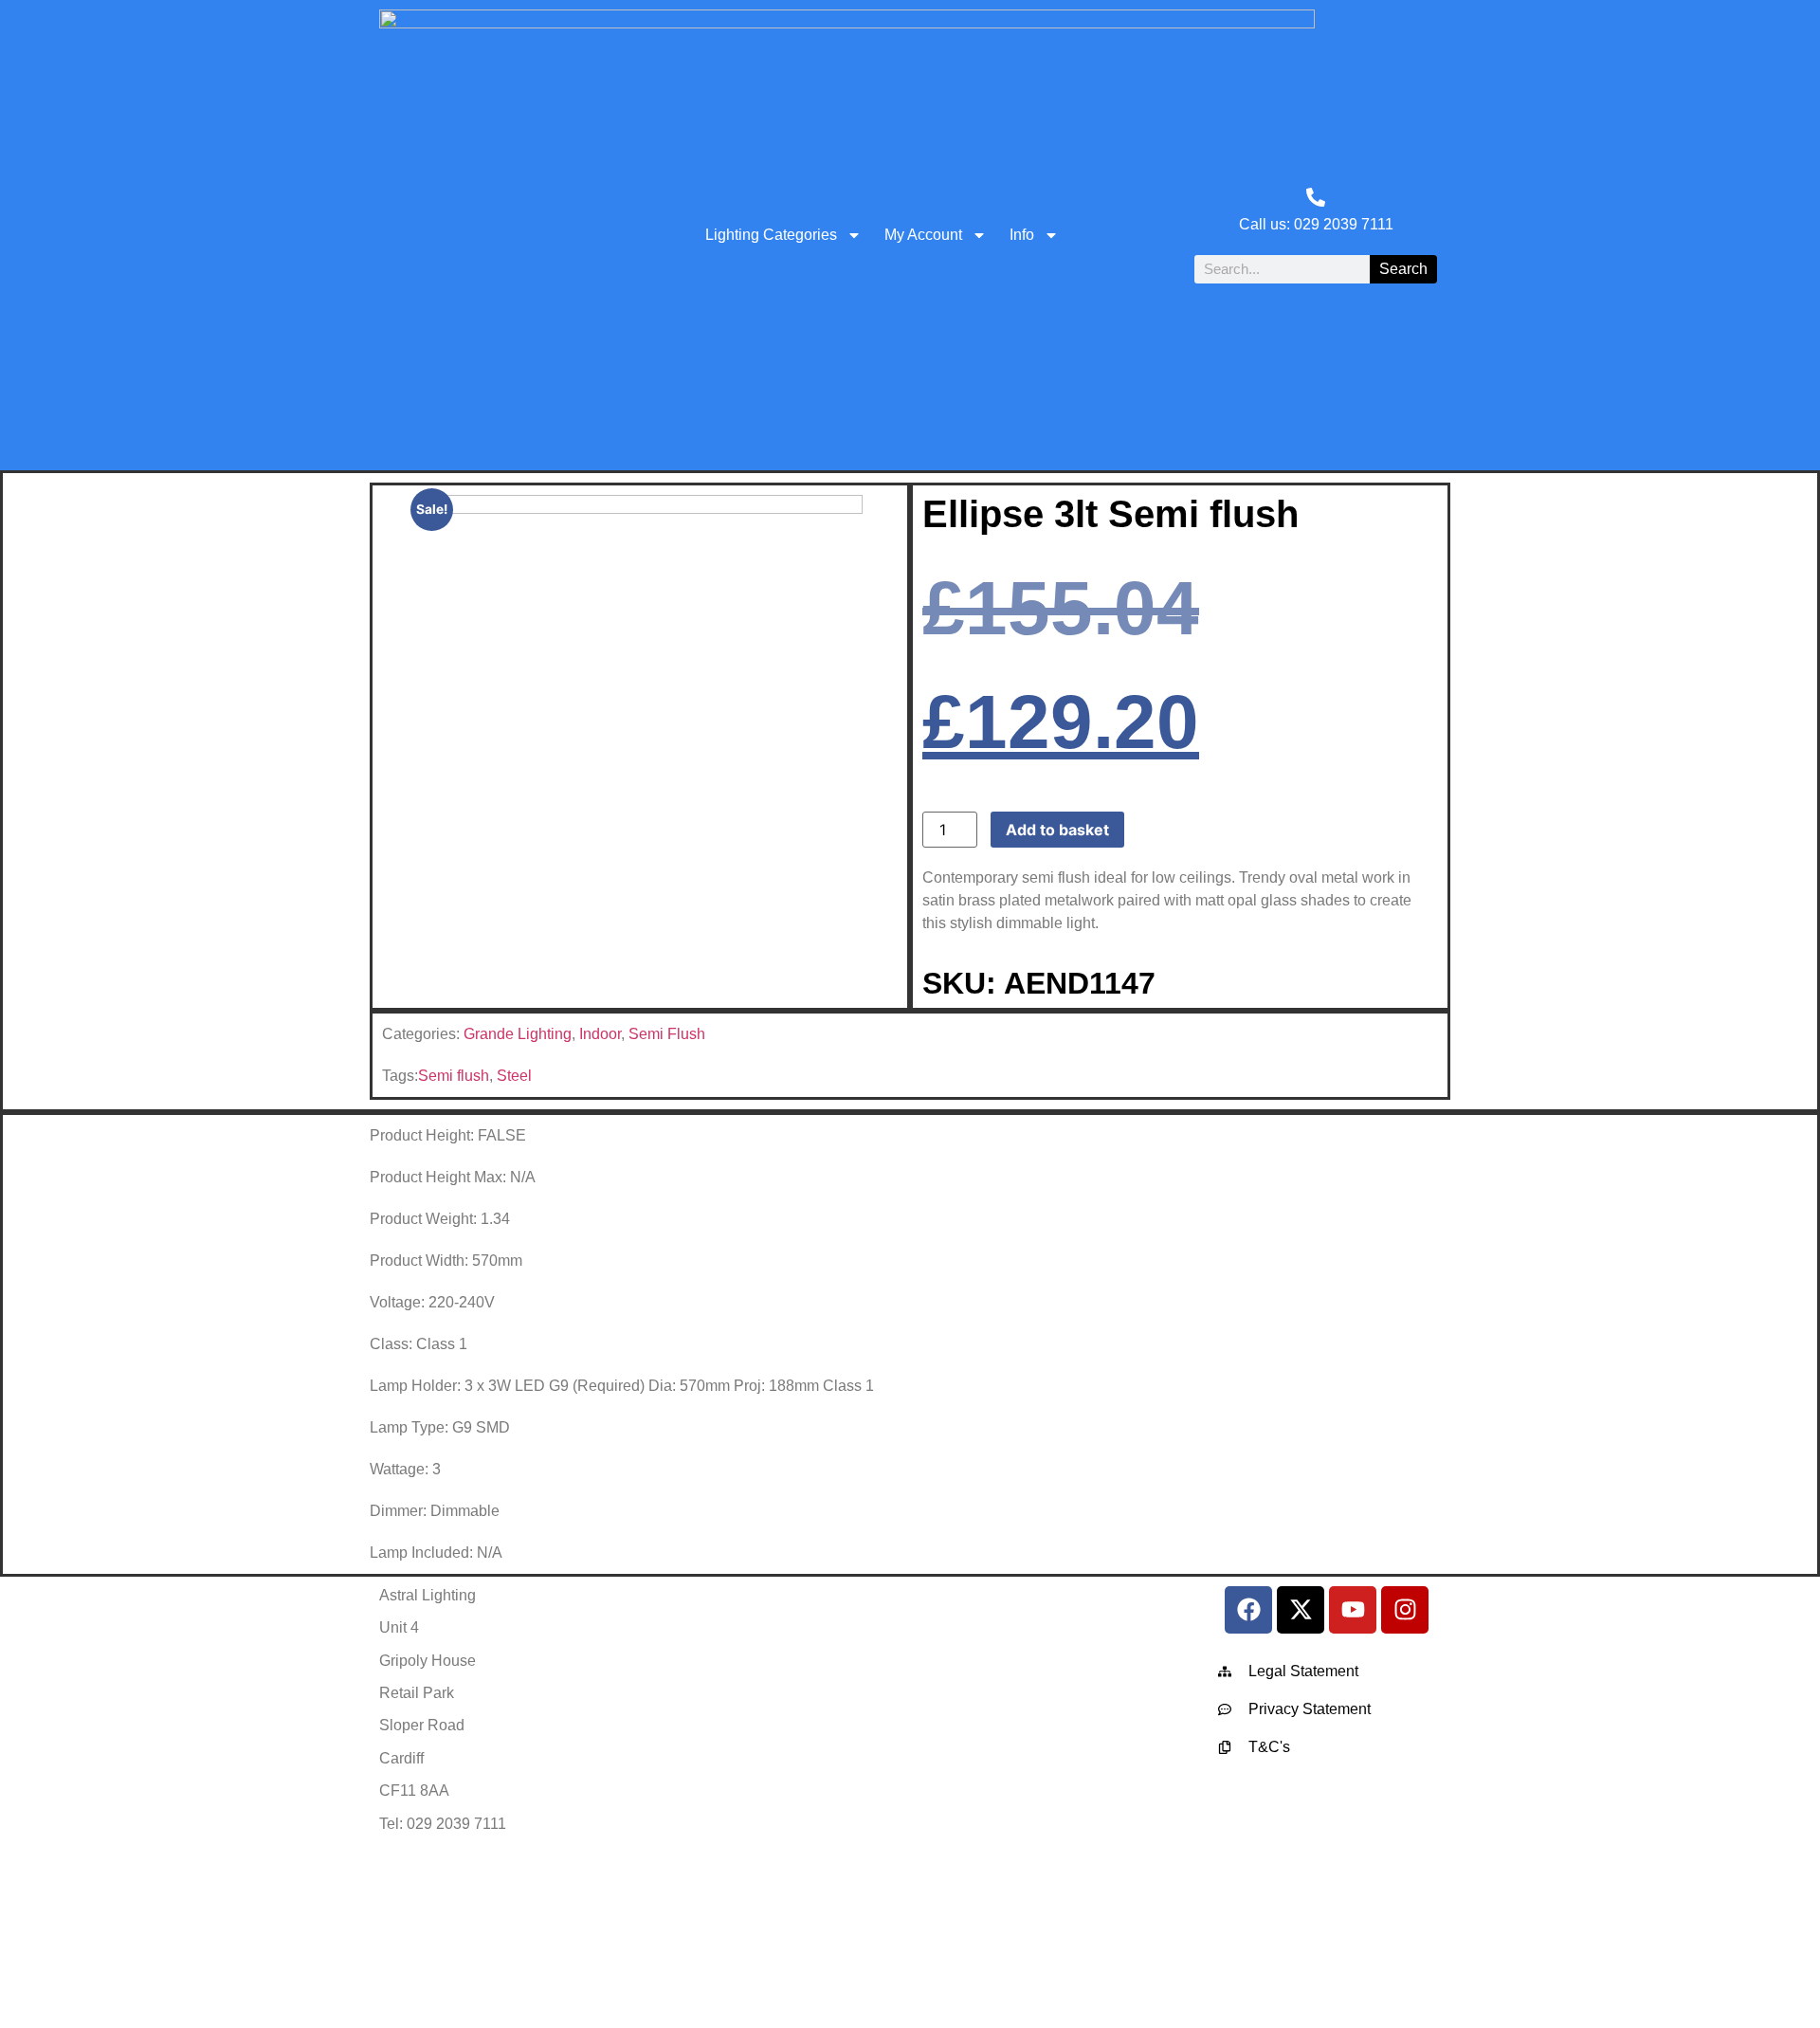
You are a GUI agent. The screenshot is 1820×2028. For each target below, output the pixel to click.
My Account (923, 235)
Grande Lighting (518, 1034)
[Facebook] (1248, 1610)
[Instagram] (1405, 1610)
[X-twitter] (1301, 1610)
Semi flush (454, 1076)
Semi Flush (667, 1034)
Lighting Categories (771, 235)
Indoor (600, 1034)
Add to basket (1057, 830)
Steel (514, 1076)
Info (1022, 235)
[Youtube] (1353, 1610)
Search (1403, 269)
